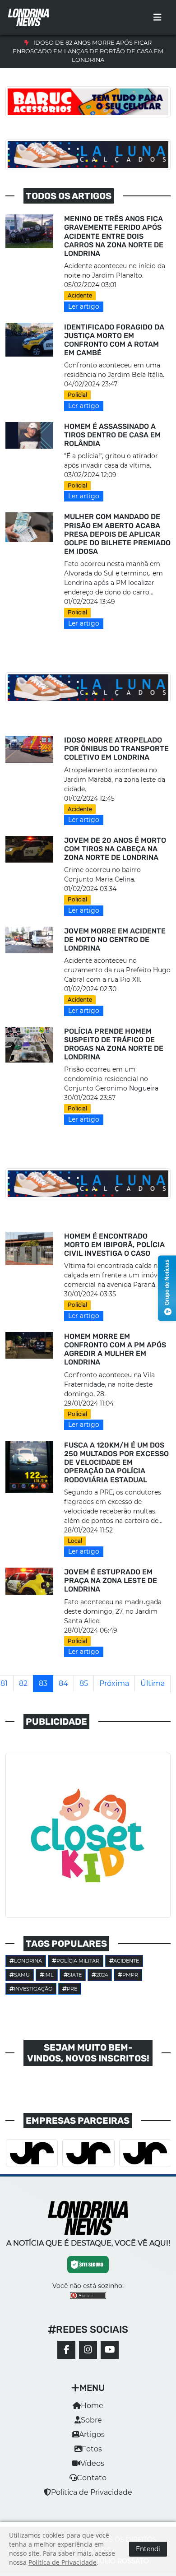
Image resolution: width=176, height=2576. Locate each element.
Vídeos (92, 2463)
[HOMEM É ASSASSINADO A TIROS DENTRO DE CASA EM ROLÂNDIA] (29, 435)
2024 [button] (102, 1975)
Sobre (91, 2420)
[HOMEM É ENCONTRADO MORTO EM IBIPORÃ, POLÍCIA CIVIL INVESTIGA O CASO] (29, 1248)
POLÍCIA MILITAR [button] (78, 1961)
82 (23, 1683)
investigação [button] (33, 1989)
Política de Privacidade (92, 2492)
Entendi (148, 2549)
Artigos (92, 2434)
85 (84, 1683)
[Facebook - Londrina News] (66, 2350)
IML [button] (49, 1975)
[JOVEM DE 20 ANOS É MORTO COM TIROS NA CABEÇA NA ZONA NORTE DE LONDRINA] (29, 849)
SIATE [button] (75, 1975)
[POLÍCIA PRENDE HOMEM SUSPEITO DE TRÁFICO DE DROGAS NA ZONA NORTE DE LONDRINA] (29, 1044)
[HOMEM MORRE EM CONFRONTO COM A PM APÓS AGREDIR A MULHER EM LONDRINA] (29, 1345)
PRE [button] (72, 1989)
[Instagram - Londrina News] (88, 2350)
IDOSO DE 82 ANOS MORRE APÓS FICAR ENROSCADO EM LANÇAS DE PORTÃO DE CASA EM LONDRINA (88, 51)
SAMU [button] (22, 1975)
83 (43, 1683)
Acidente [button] (126, 1961)
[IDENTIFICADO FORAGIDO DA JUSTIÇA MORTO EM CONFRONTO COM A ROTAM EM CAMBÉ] (29, 339)
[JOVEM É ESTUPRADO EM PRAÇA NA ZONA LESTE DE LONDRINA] (29, 1580)
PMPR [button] (130, 1975)
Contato (92, 2478)
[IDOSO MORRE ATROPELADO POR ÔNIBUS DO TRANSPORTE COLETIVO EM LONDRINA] (29, 749)
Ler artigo (84, 306)
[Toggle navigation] (157, 18)
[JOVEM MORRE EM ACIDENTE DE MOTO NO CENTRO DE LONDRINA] (29, 940)
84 (63, 1683)
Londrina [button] (28, 1961)
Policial (77, 395)
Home (92, 2406)
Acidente (80, 295)
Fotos (92, 2449)
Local (75, 1541)
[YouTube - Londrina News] (110, 2350)
